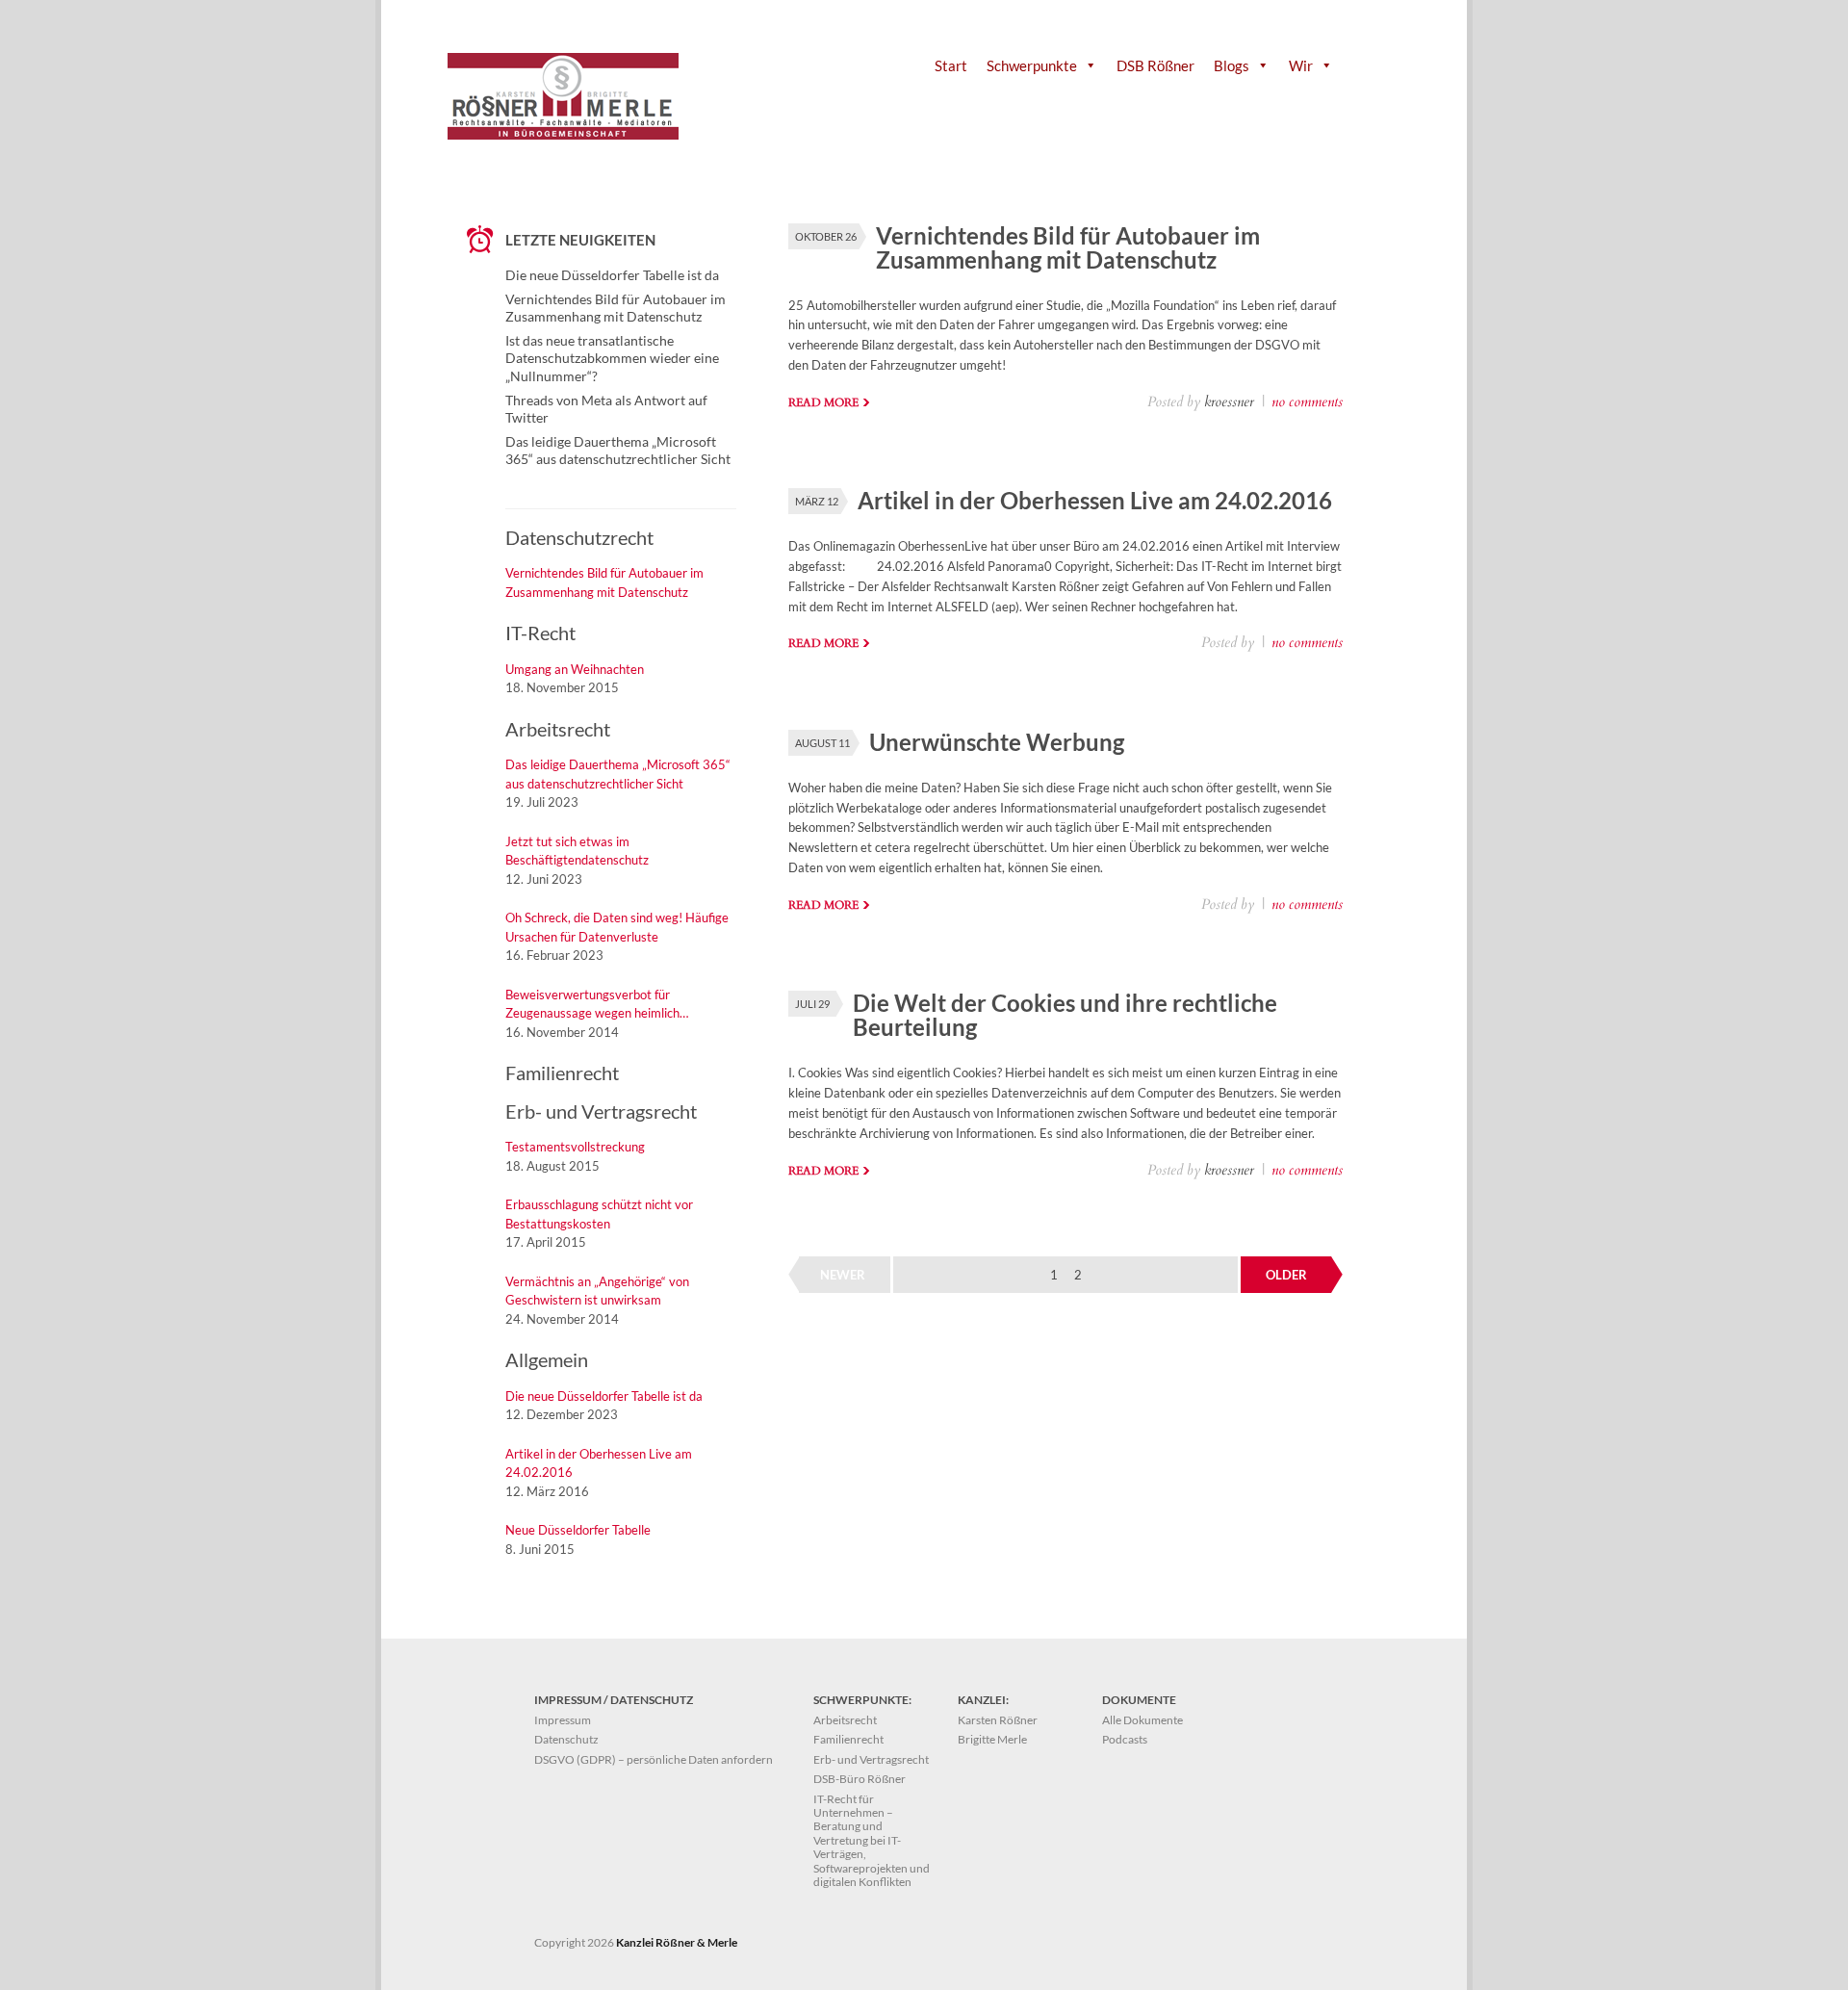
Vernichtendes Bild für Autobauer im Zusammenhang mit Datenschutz (1068, 247)
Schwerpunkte (1032, 65)
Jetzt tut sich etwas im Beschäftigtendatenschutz (577, 851)
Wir (1301, 65)
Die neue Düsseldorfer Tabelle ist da (612, 275)
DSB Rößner (1155, 65)
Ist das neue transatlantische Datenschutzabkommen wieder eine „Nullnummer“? (612, 358)
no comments (1307, 401)
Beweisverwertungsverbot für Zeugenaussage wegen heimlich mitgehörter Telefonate (592, 1005)
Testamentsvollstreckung (575, 1147)
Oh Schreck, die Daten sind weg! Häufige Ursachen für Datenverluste (617, 927)
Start (951, 65)
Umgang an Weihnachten (575, 669)
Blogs (1232, 65)
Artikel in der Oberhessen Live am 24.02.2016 (1095, 500)
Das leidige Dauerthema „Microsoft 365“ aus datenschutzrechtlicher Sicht (618, 450)
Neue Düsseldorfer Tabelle (578, 1530)
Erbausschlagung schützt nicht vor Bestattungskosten (599, 1214)
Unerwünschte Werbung (997, 742)
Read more (823, 402)
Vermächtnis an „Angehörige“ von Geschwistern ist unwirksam (597, 1291)
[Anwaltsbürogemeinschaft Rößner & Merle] (563, 135)
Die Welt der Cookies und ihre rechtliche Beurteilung (1065, 1015)
